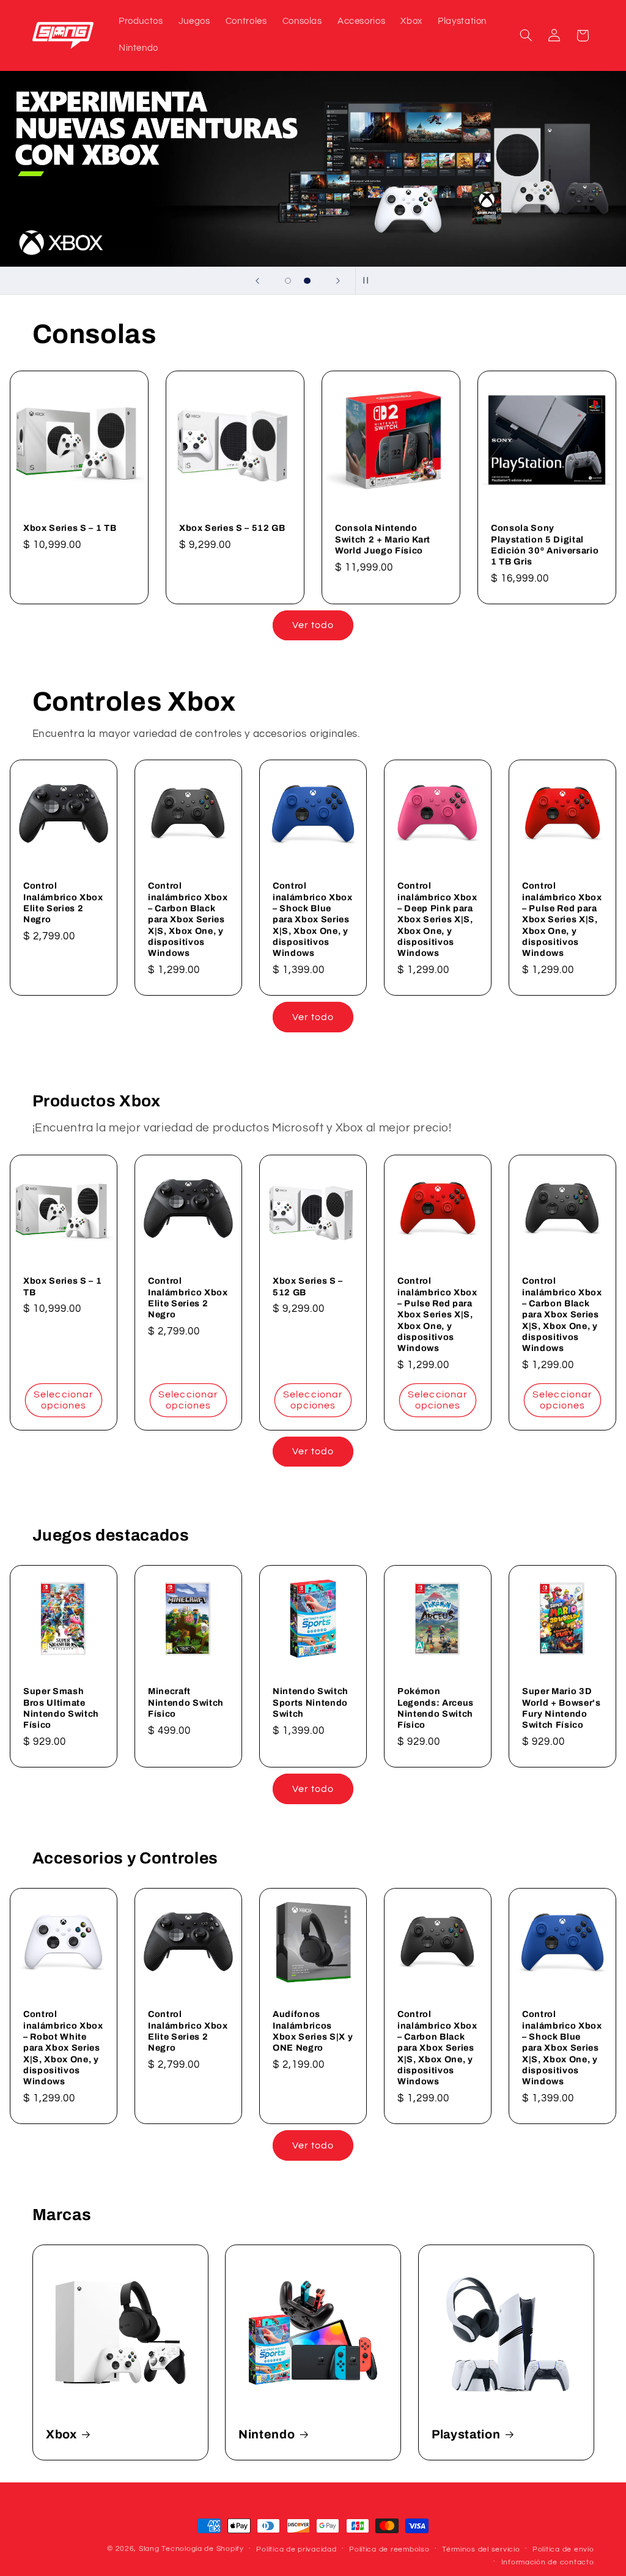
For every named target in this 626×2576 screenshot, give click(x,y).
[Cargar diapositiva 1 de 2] (288, 281)
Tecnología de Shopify (202, 2549)
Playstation (466, 2434)
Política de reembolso (389, 2549)
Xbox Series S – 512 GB (232, 528)
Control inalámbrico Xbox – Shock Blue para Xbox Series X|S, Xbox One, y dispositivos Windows (313, 919)
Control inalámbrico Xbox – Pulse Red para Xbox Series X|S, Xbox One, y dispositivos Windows (562, 919)
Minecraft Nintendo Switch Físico (186, 1703)
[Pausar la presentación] (369, 281)
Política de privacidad (296, 2549)
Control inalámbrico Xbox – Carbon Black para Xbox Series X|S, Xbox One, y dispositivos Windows (188, 919)
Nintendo (267, 2434)
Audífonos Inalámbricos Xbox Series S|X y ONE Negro (313, 2031)
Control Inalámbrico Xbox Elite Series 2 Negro (63, 902)
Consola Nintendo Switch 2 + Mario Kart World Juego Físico (383, 539)
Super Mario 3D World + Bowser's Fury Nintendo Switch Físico (562, 1708)
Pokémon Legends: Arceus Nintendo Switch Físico (436, 1708)
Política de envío (563, 2549)
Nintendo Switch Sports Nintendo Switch (311, 1703)
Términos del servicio (481, 2549)
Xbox (61, 2434)
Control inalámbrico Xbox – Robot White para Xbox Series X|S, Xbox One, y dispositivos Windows (63, 2048)
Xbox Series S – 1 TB (70, 528)
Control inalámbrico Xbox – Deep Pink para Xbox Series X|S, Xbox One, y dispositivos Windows (437, 919)
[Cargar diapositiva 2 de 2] (307, 281)
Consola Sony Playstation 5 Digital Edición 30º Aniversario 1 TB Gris (545, 545)
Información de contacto (548, 2562)
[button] (526, 35)
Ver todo (313, 625)
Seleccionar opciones (64, 1400)
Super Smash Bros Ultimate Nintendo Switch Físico (61, 1708)
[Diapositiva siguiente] (338, 281)
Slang (149, 2549)
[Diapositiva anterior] (257, 281)
